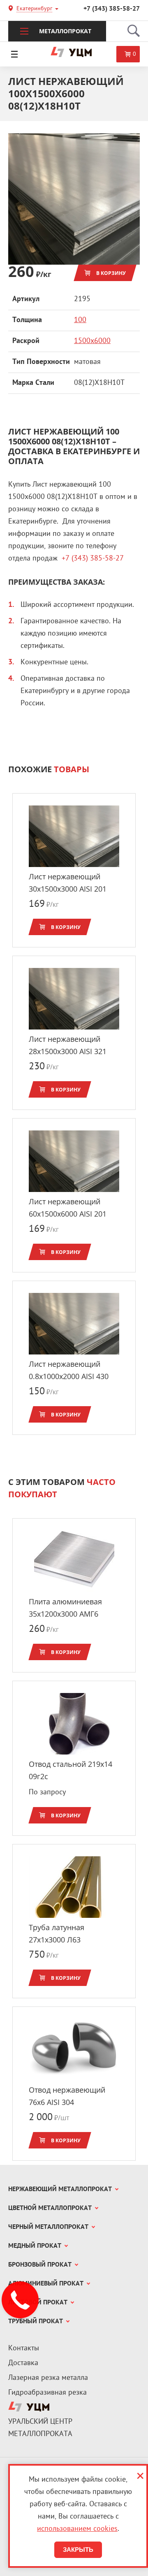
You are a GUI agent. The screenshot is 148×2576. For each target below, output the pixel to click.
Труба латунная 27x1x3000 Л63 (57, 1933)
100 (80, 320)
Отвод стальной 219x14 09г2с (71, 1770)
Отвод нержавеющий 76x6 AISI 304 (67, 2096)
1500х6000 (92, 341)
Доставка (23, 2363)
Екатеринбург (34, 9)
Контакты (24, 2348)
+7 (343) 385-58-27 (112, 9)
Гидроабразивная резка (47, 2393)
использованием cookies (77, 2529)
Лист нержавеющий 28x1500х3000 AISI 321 (68, 1045)
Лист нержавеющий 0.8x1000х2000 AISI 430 (69, 1370)
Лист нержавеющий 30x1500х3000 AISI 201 (68, 883)
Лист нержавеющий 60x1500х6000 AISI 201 (68, 1208)
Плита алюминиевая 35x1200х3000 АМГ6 (65, 1608)
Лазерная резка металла (48, 2378)
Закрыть (78, 2550)
